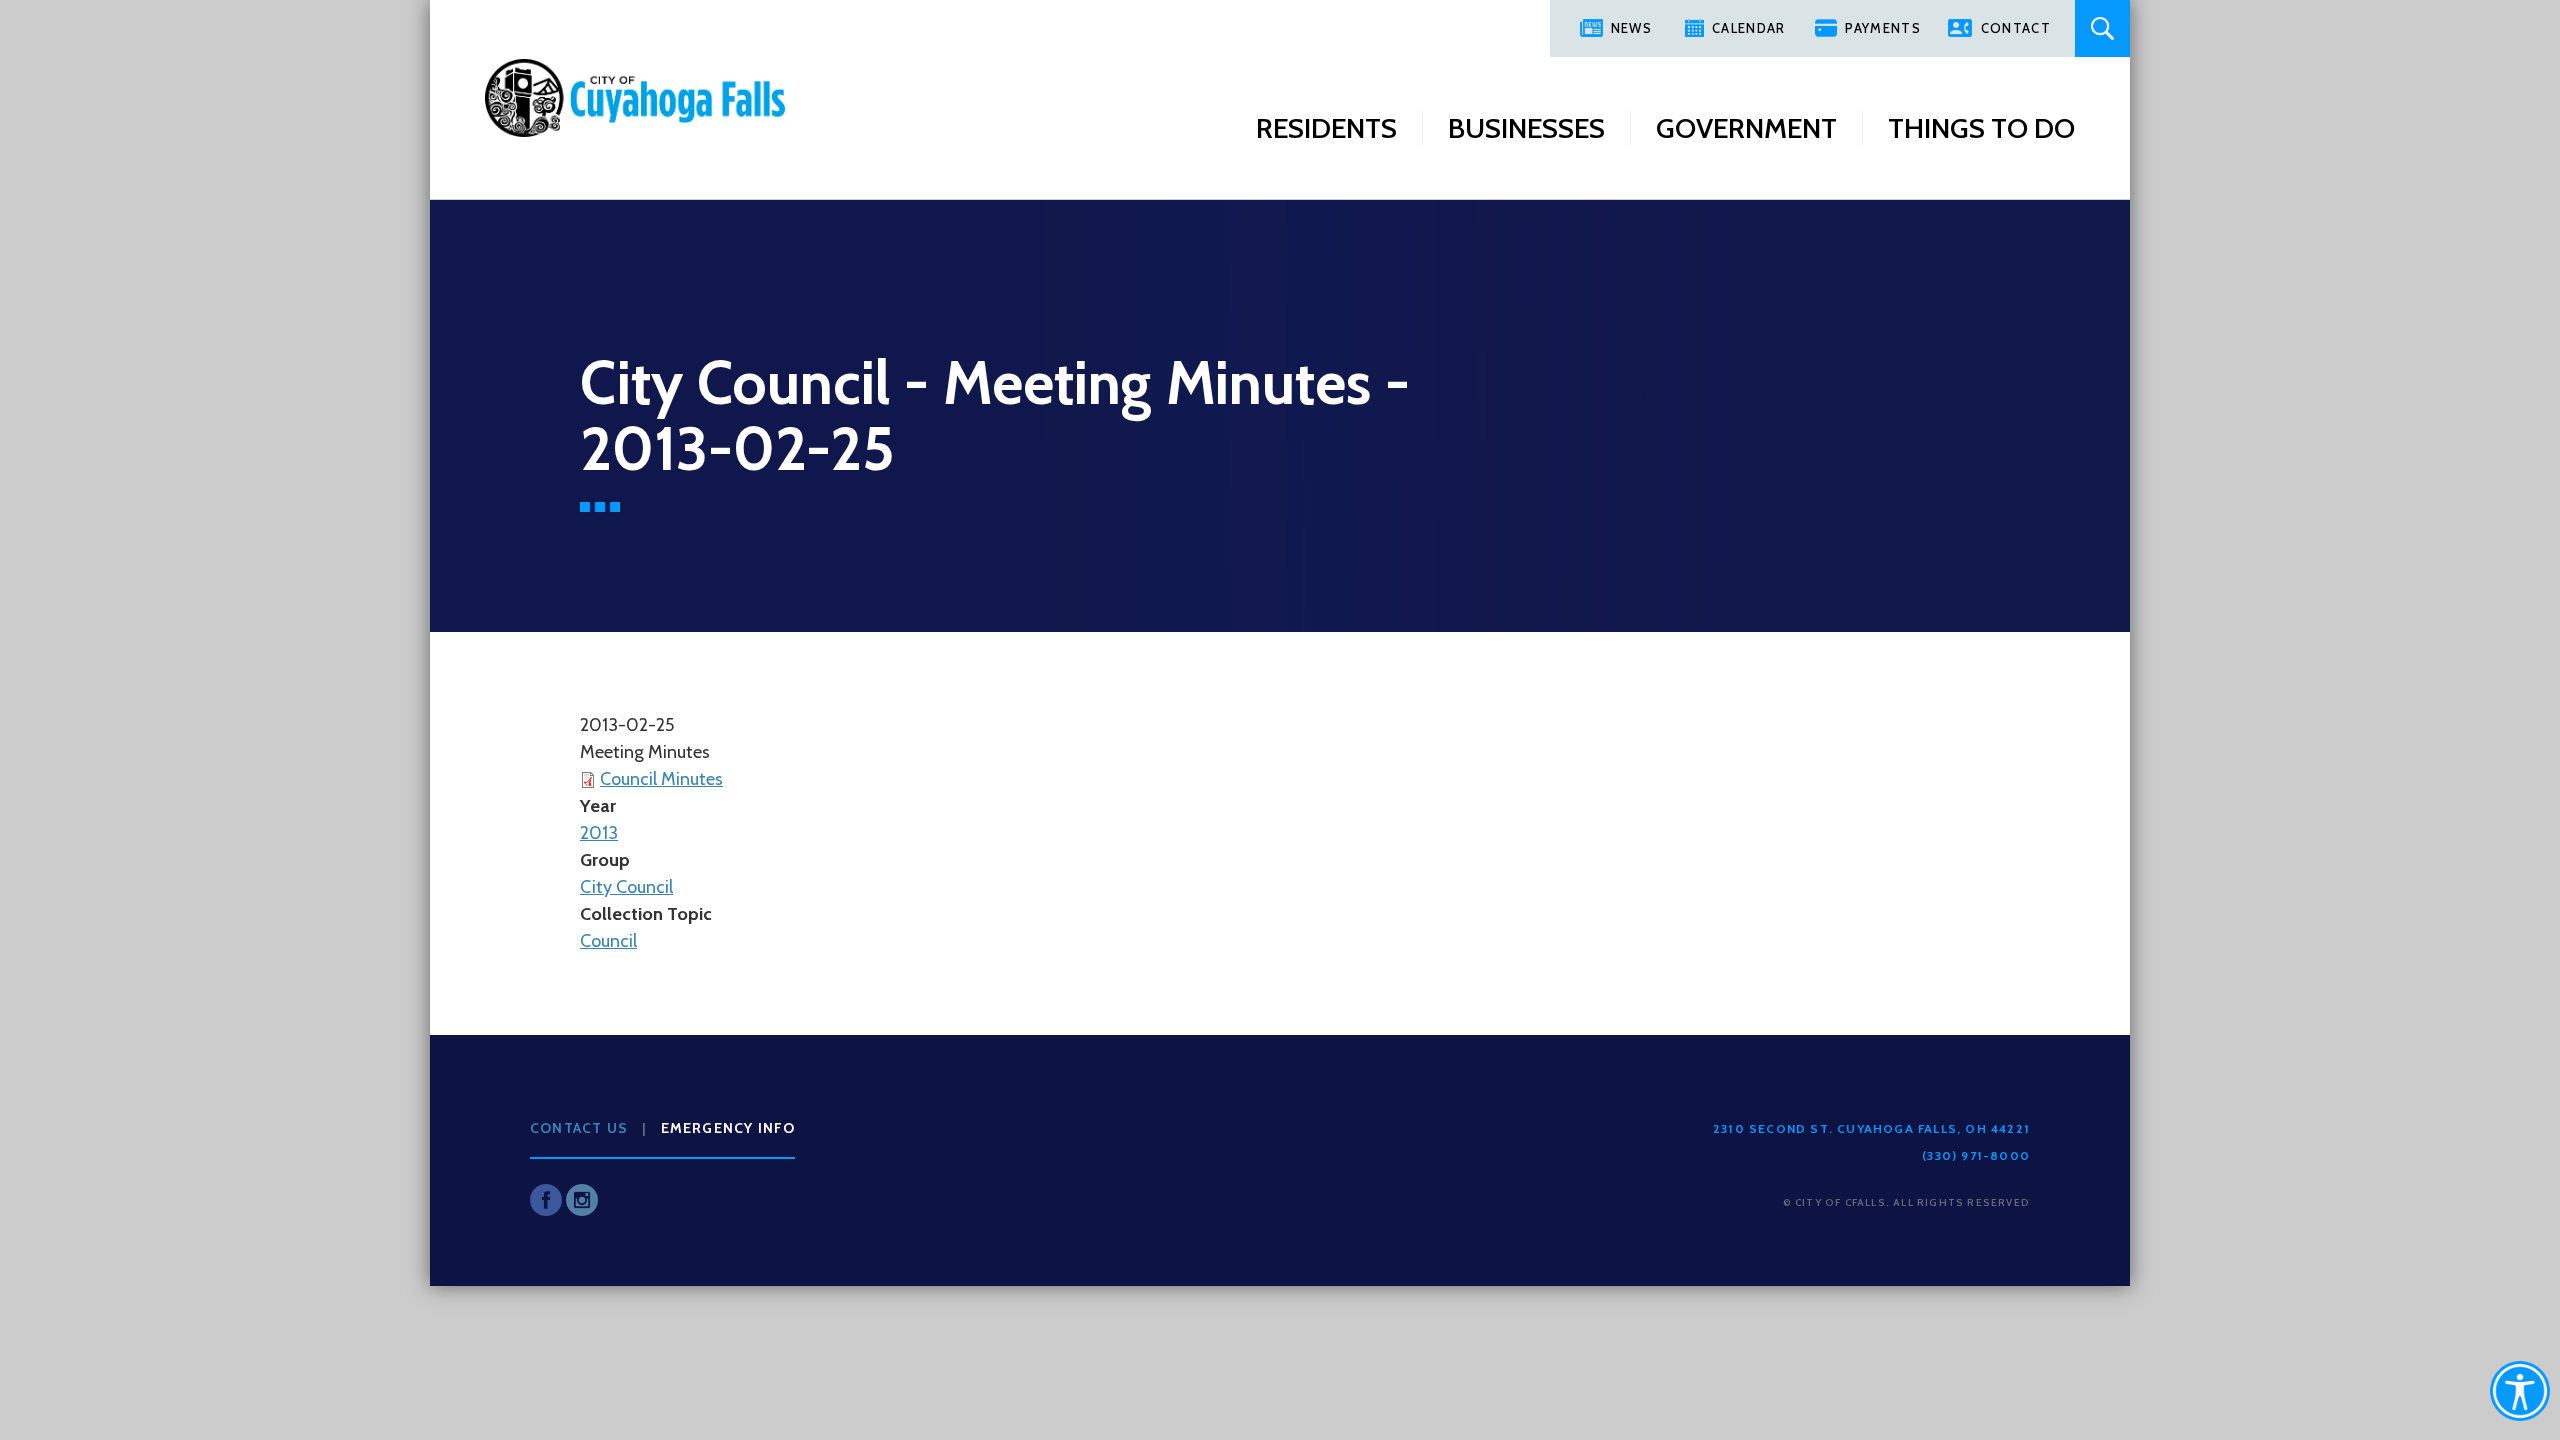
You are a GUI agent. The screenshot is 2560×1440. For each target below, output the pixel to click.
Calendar (1748, 28)
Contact (2016, 28)
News (1631, 28)
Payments (1882, 28)
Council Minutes (661, 779)
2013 (599, 833)
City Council (626, 887)
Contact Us (579, 1128)
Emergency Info (728, 1128)
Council (608, 941)
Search (2102, 28)
